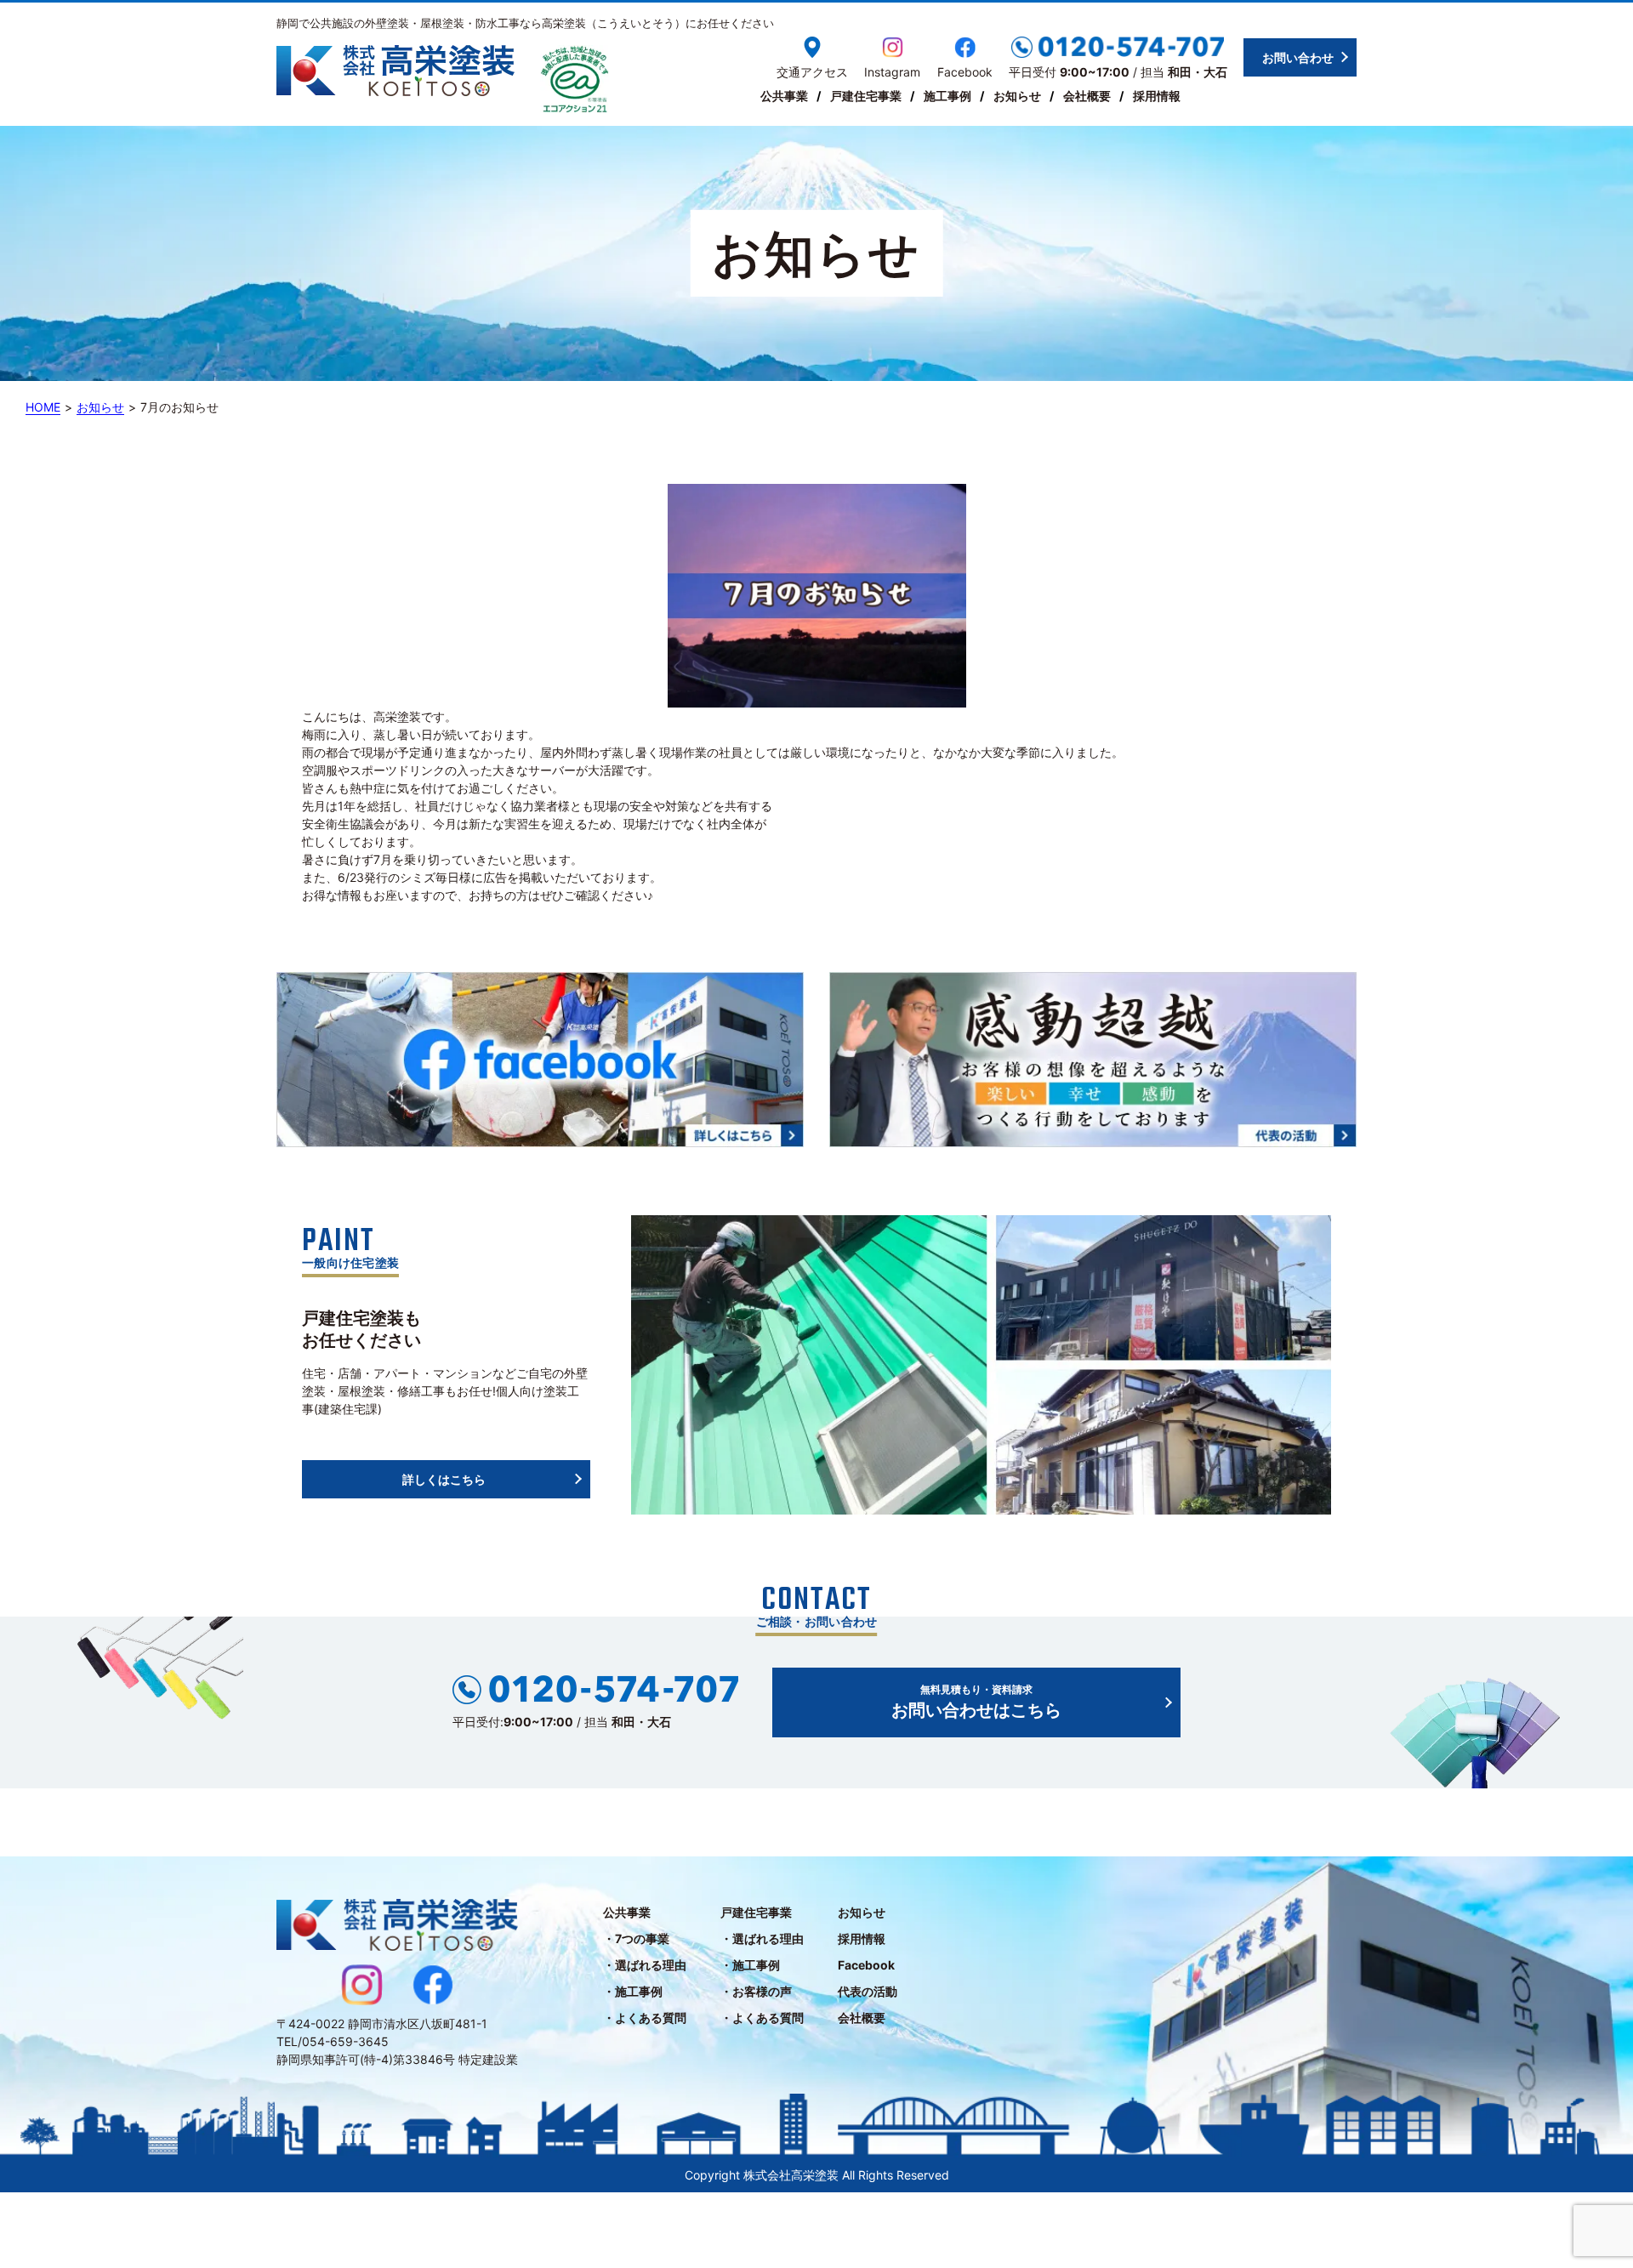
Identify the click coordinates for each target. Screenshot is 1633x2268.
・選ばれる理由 (645, 1965)
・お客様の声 (756, 1991)
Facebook (866, 1965)
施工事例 (947, 96)
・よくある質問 (645, 2018)
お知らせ (1017, 96)
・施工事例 (633, 1991)
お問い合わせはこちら (976, 1702)
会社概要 (1087, 96)
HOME (43, 407)
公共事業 (784, 96)
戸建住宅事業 (866, 96)
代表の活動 (868, 1991)
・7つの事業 (636, 1938)
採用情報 (1157, 96)
